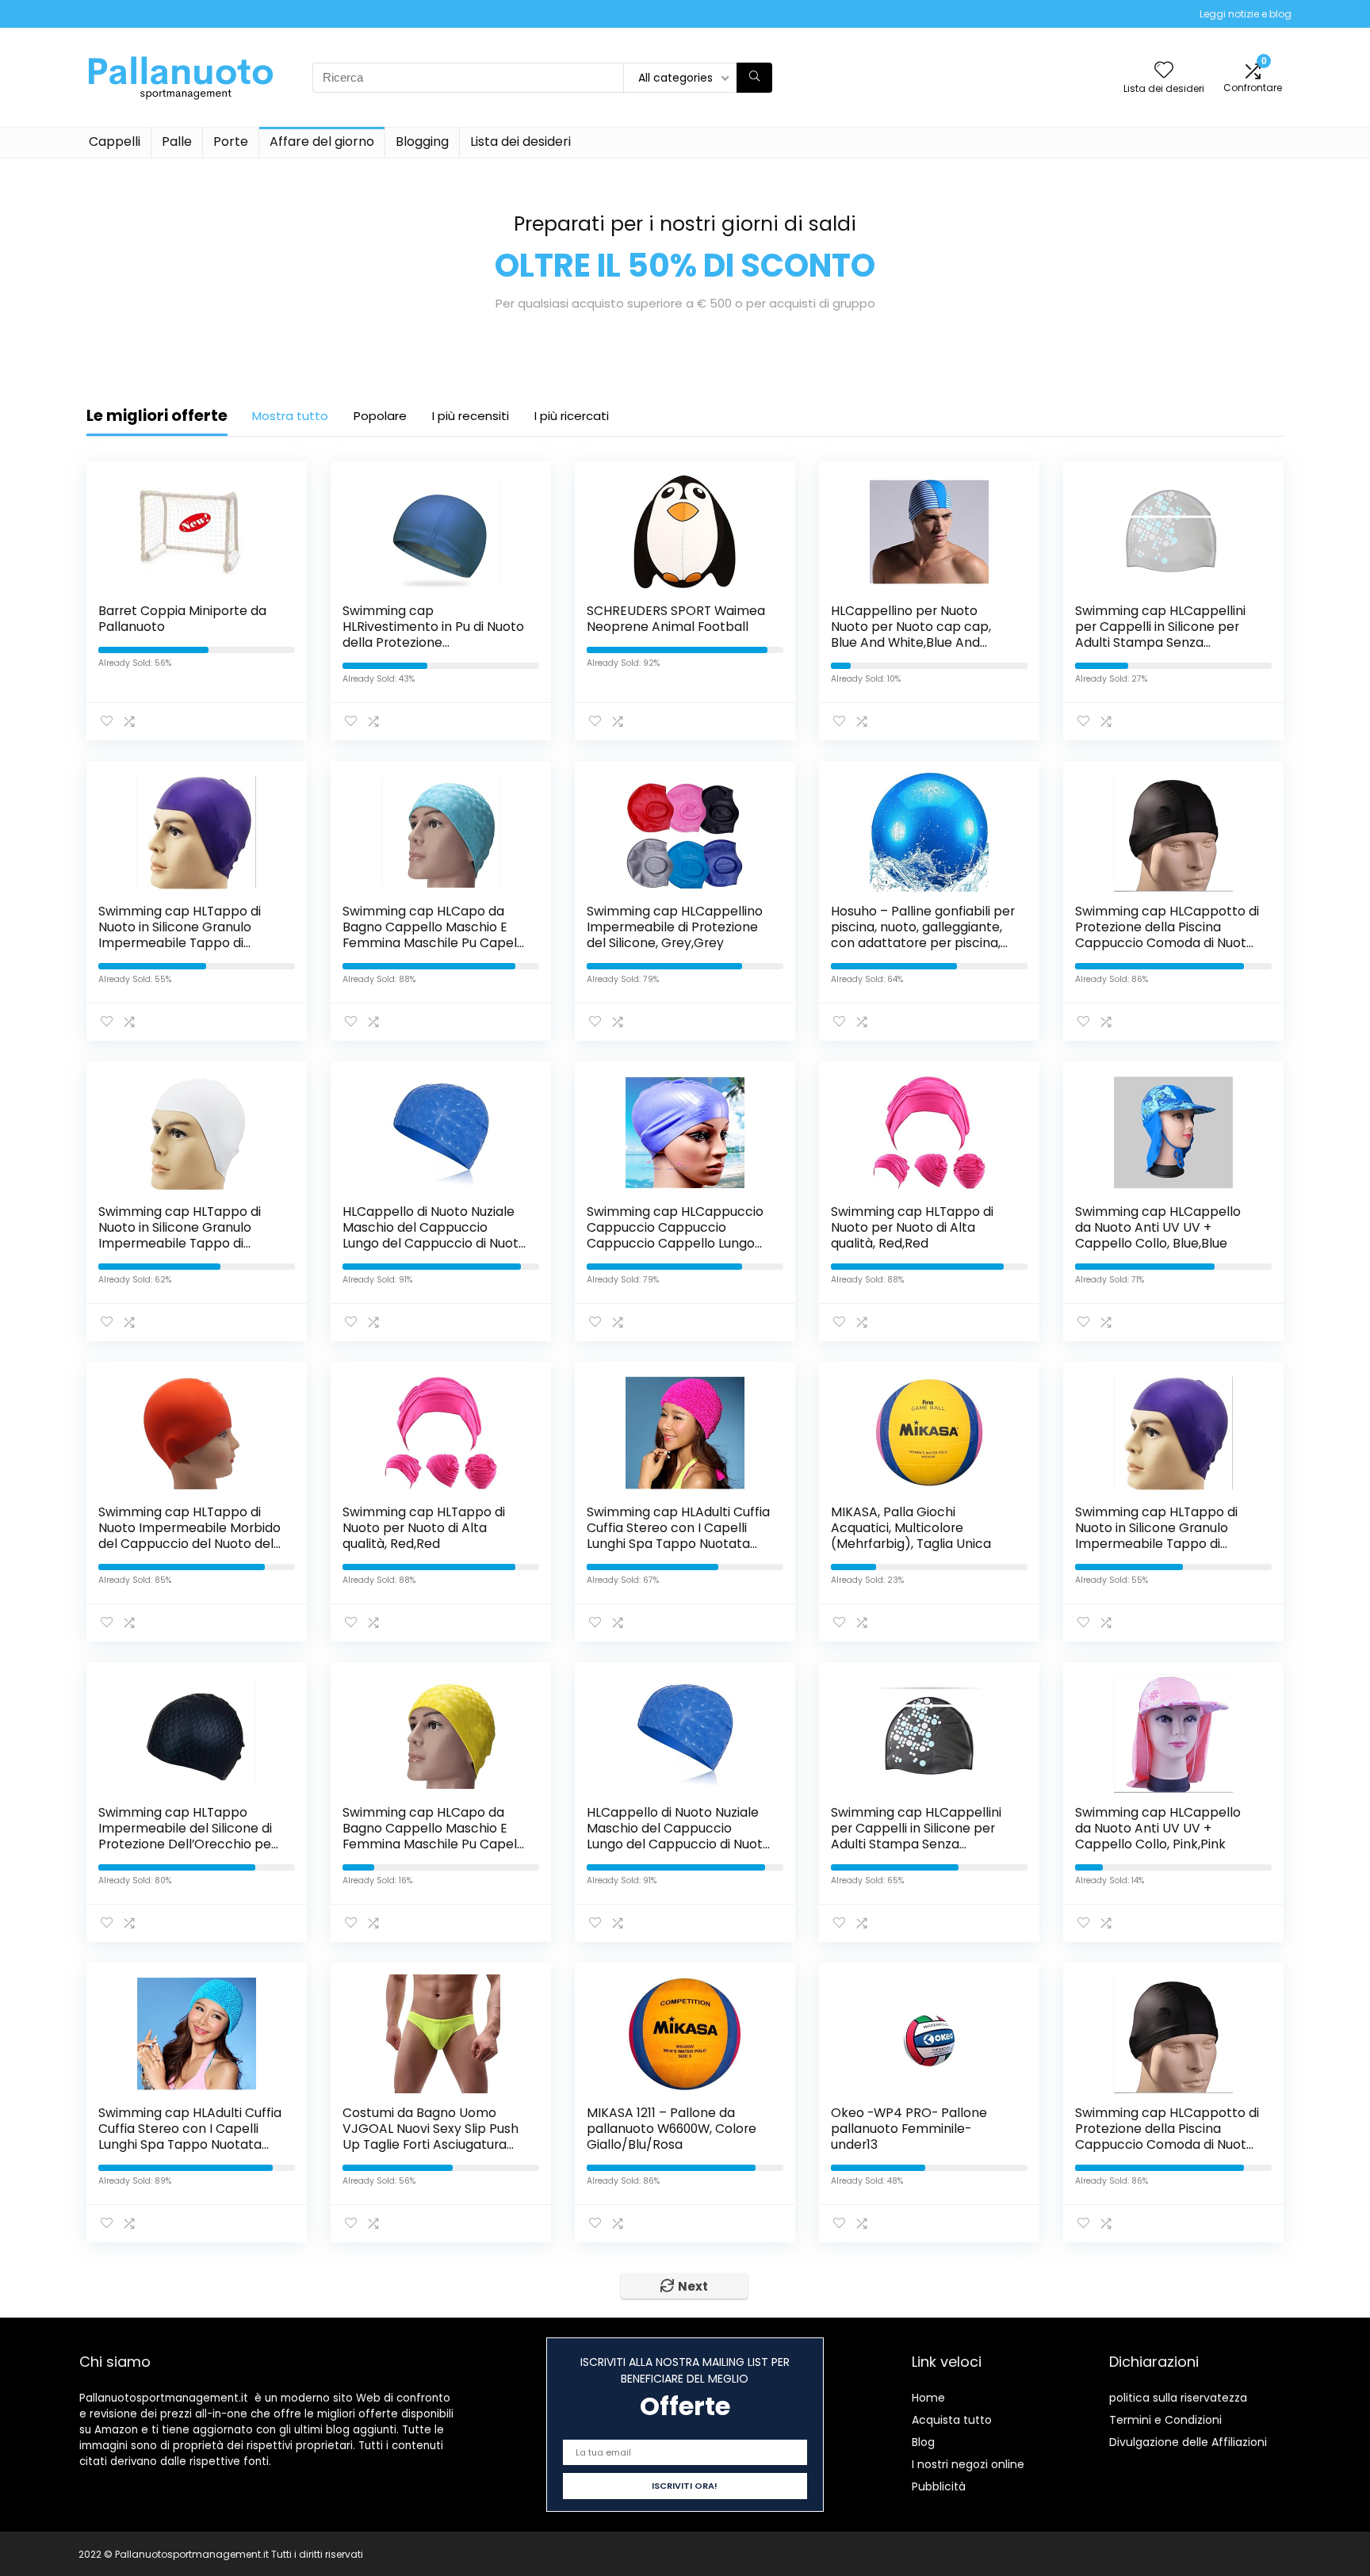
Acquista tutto (952, 2420)
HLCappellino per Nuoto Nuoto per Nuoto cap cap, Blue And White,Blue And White (911, 634)
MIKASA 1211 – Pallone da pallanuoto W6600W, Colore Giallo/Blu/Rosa (672, 2129)
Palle (177, 141)
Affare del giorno (322, 141)
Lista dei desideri (520, 141)
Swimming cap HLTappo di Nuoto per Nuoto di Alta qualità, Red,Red (912, 1227)
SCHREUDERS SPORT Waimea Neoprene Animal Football (676, 619)
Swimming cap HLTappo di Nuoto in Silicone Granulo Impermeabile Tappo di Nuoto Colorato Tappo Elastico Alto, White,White (180, 1243)
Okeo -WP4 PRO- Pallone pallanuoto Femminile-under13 (909, 2129)
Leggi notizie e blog (1246, 14)
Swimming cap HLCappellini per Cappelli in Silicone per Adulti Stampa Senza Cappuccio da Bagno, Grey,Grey (1160, 642)
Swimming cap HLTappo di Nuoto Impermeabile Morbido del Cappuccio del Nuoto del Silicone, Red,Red (189, 1536)
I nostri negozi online (968, 2464)
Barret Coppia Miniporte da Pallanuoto (182, 619)
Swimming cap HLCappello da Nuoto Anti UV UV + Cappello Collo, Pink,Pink (1158, 1828)
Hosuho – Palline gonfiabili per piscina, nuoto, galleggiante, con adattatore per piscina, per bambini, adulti (923, 935)
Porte (231, 141)
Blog (923, 2442)
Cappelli (115, 141)
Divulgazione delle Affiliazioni (1188, 2442)
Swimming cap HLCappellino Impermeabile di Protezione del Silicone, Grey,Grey (675, 927)
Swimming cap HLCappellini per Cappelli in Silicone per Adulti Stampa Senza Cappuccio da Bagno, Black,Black (916, 1844)
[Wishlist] (1164, 71)
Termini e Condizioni (1165, 2420)
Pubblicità (939, 2486)
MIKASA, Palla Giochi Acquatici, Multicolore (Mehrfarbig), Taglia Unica (911, 1528)
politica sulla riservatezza (1178, 2398)
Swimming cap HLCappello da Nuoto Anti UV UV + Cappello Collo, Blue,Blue (1158, 1227)
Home (928, 2398)
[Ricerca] (754, 78)
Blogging (422, 141)
